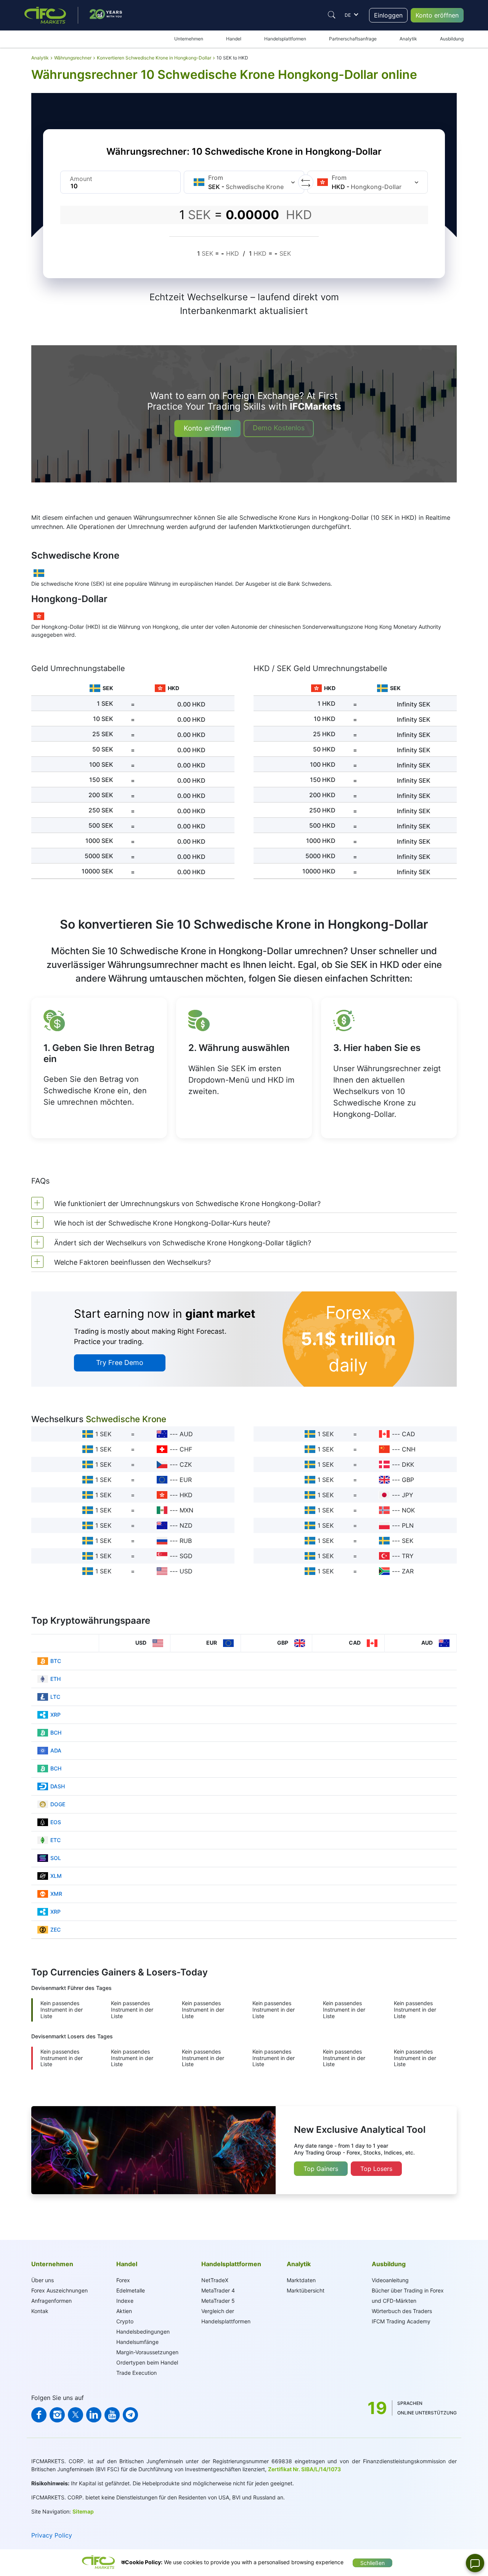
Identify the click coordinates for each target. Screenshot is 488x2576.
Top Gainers (321, 2169)
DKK (408, 1464)
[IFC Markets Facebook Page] (39, 2415)
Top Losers (376, 2169)
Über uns (43, 2280)
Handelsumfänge (137, 2342)
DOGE (58, 1804)
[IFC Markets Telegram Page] (130, 2415)
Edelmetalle (131, 2290)
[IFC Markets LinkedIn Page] (94, 2415)
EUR (186, 1480)
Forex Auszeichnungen (59, 2290)
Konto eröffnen (437, 15)
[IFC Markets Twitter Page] (75, 2415)
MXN (186, 1510)
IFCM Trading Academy (401, 2321)
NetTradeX (215, 2280)
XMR (56, 1894)
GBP (408, 1480)
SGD (186, 1556)
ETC (55, 1840)
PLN (408, 1525)
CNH (409, 1449)
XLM (56, 1876)
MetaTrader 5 (218, 2301)
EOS (56, 1822)
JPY (408, 1495)
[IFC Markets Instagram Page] (57, 2415)
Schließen (372, 2563)
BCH (56, 1733)
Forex (123, 2280)
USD (186, 1571)
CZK (186, 1464)
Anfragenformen (51, 2301)
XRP (55, 1715)
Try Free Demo (120, 1362)
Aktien (124, 2311)
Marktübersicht (306, 2290)
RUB (186, 1541)
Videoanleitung (390, 2280)
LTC (55, 1697)
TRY (408, 1556)
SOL (56, 1858)
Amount (81, 179)
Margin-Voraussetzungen (147, 2352)
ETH (55, 1679)
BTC (56, 1661)
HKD (186, 1495)
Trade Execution (136, 2373)
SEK (408, 1541)
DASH (58, 1786)
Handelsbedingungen (143, 2332)
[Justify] (332, 15)
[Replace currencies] (306, 182)
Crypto (125, 2321)
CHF (186, 1449)
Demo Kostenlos (279, 428)
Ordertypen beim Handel (147, 2362)
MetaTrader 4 (218, 2290)
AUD (186, 1434)
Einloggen (388, 15)
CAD (409, 1434)
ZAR (408, 1571)
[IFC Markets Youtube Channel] (112, 2415)
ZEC (55, 1930)
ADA (56, 1750)
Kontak (40, 2311)
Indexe (125, 2301)
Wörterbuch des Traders (402, 2311)
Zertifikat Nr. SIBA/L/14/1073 (304, 2469)
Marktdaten (301, 2280)
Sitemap (83, 2511)
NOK (408, 1510)
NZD (186, 1525)
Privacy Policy (52, 2535)
